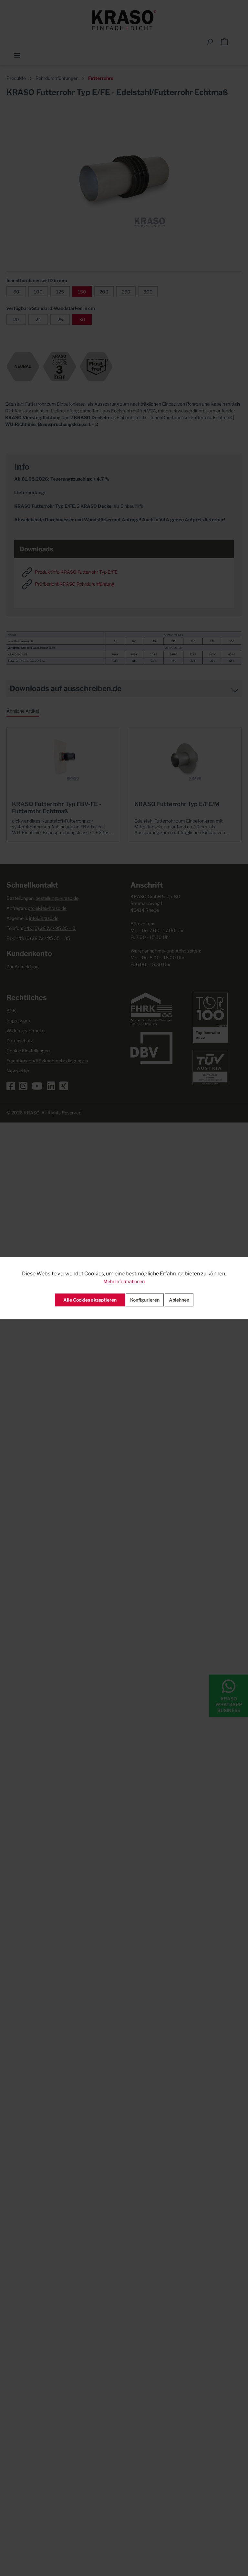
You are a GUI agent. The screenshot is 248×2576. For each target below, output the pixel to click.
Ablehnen (179, 1300)
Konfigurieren (145, 1300)
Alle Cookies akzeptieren (90, 1300)
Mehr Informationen (124, 1281)
